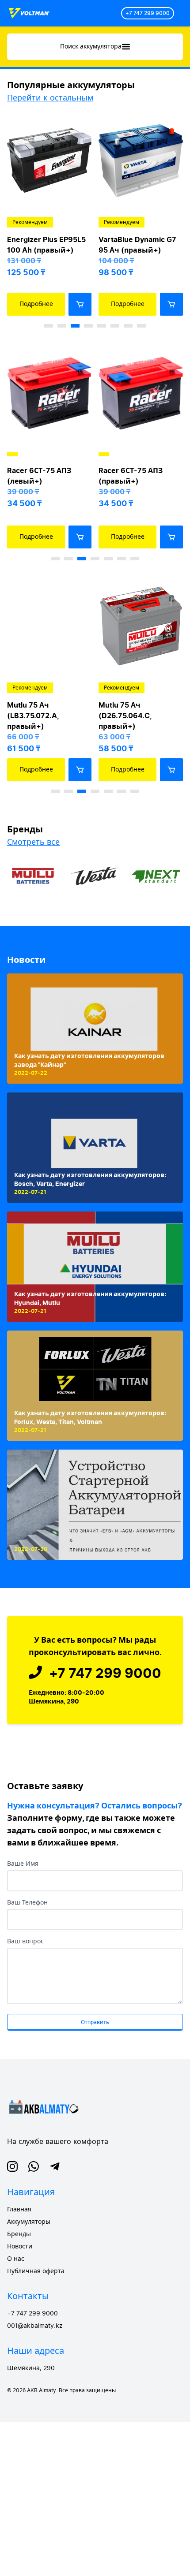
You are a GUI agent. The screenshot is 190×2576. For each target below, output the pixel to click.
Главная (19, 2210)
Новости (26, 960)
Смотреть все (33, 842)
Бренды (19, 2234)
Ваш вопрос (25, 1942)
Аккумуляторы (29, 2222)
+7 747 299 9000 (148, 13)
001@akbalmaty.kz (35, 2326)
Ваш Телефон (27, 1903)
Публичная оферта (36, 2271)
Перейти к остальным (50, 98)
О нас (16, 2259)
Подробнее (36, 304)
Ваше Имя (23, 1864)
